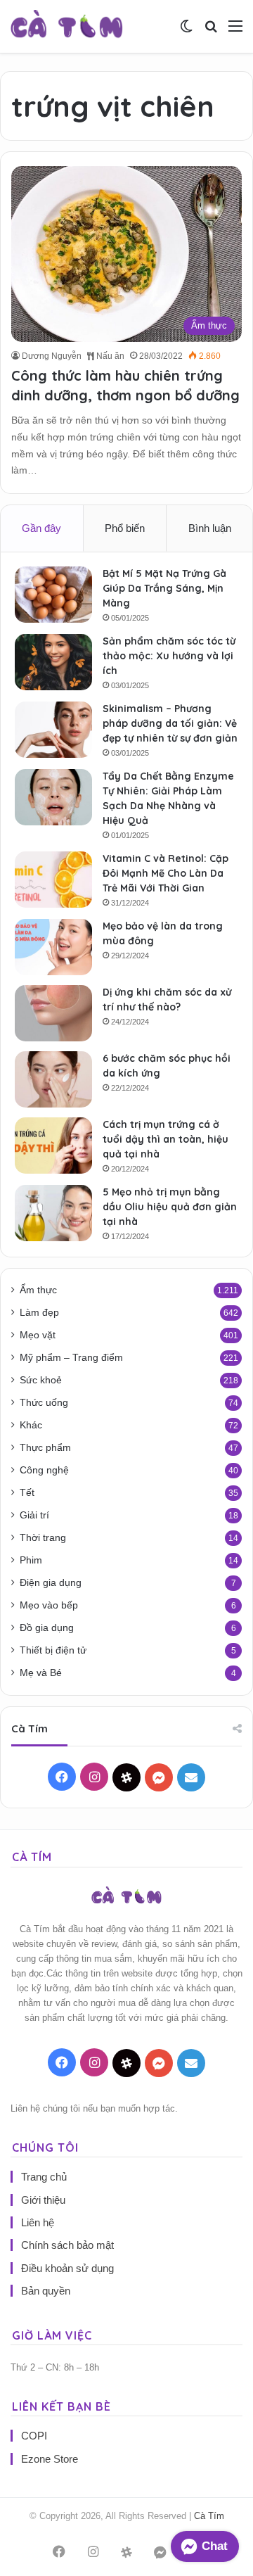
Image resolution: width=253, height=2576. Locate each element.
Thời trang (43, 1538)
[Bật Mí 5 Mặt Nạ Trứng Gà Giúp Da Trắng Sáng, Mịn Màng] (53, 595)
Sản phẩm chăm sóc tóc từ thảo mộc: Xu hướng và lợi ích (169, 656)
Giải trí (34, 1515)
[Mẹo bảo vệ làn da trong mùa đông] (53, 947)
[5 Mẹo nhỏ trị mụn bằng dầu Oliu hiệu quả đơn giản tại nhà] (53, 1213)
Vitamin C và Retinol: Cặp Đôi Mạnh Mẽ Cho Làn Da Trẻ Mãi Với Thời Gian (166, 873)
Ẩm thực (38, 1290)
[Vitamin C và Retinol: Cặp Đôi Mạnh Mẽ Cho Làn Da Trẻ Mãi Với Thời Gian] (53, 880)
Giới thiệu (43, 2200)
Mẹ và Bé (41, 1673)
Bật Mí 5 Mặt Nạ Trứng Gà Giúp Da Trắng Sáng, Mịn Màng (164, 588)
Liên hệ (38, 2222)
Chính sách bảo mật (67, 2245)
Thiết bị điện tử (53, 1650)
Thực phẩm (45, 1448)
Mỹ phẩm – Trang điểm (71, 1358)
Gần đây (41, 528)
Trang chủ (44, 2177)
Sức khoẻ (41, 1380)
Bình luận (210, 528)
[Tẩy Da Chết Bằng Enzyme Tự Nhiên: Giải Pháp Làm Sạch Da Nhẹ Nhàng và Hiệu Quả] (53, 797)
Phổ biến (125, 528)
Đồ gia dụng (47, 1628)
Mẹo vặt (38, 1335)
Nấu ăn (109, 356)
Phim (31, 1560)
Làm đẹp (39, 1313)
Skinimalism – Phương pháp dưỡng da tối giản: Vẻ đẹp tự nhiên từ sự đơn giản (170, 723)
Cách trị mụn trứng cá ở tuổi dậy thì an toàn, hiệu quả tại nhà (166, 1139)
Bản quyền (46, 2291)
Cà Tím (209, 2516)
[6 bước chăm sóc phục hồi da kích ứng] (53, 1079)
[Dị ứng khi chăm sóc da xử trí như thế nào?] (53, 1013)
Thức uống (44, 1403)
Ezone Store (50, 2459)
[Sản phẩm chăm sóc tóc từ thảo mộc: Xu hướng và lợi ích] (53, 662)
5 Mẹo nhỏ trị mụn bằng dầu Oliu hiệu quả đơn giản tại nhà (170, 1207)
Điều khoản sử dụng (67, 2268)
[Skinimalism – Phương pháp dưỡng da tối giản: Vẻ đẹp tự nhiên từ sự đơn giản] (53, 730)
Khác (31, 1425)
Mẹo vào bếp (49, 1605)
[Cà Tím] (67, 26)
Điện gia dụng (51, 1583)
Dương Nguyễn (52, 356)
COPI (34, 2436)
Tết (27, 1493)
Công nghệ (44, 1470)
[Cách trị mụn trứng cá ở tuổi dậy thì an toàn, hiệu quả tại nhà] (53, 1146)
